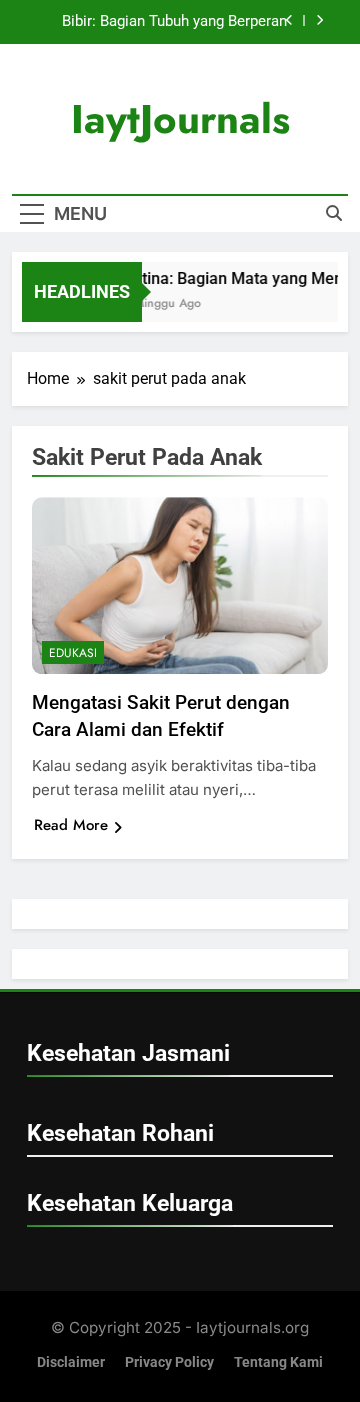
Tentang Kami (278, 1362)
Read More (71, 825)
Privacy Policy (169, 1362)
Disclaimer (71, 1362)
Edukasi (73, 653)
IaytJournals (180, 119)
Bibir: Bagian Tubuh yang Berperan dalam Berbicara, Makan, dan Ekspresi (160, 22)
